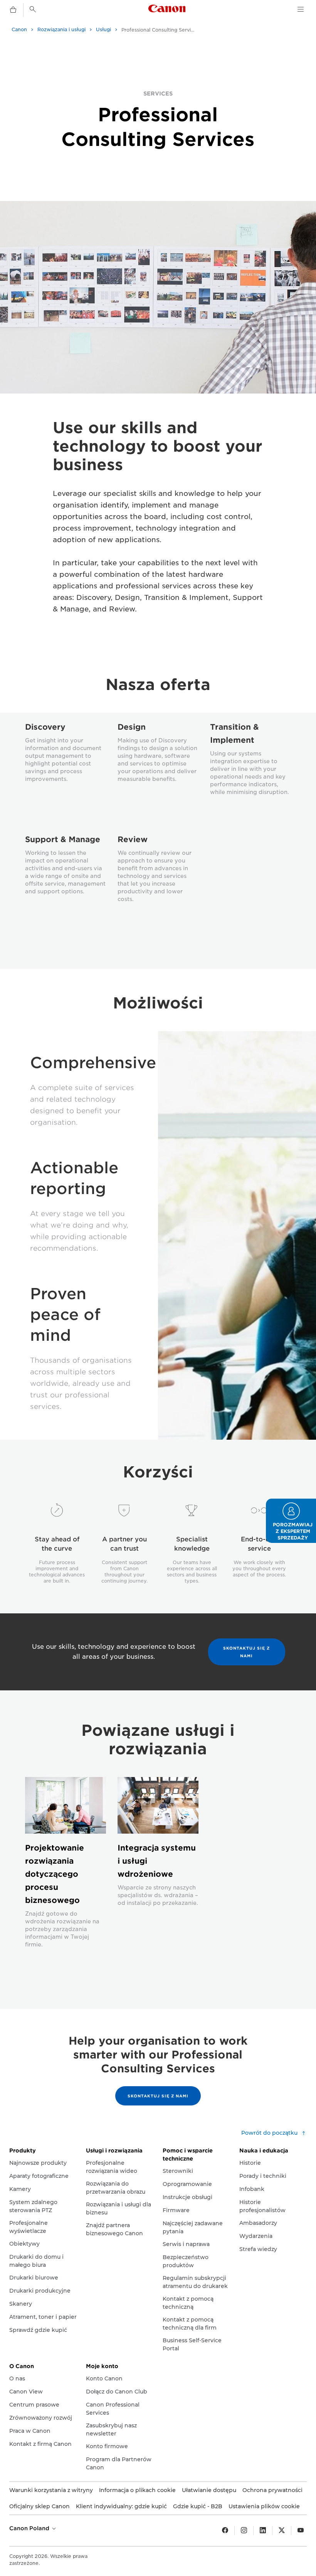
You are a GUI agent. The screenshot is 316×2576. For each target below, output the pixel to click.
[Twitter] (282, 2531)
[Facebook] (225, 2531)
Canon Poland (30, 2528)
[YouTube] (301, 2531)
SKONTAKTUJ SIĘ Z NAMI (246, 1652)
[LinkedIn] (263, 2531)
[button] (291, 1521)
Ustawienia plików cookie (264, 2506)
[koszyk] (13, 10)
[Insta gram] (244, 2531)
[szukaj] (33, 9)
